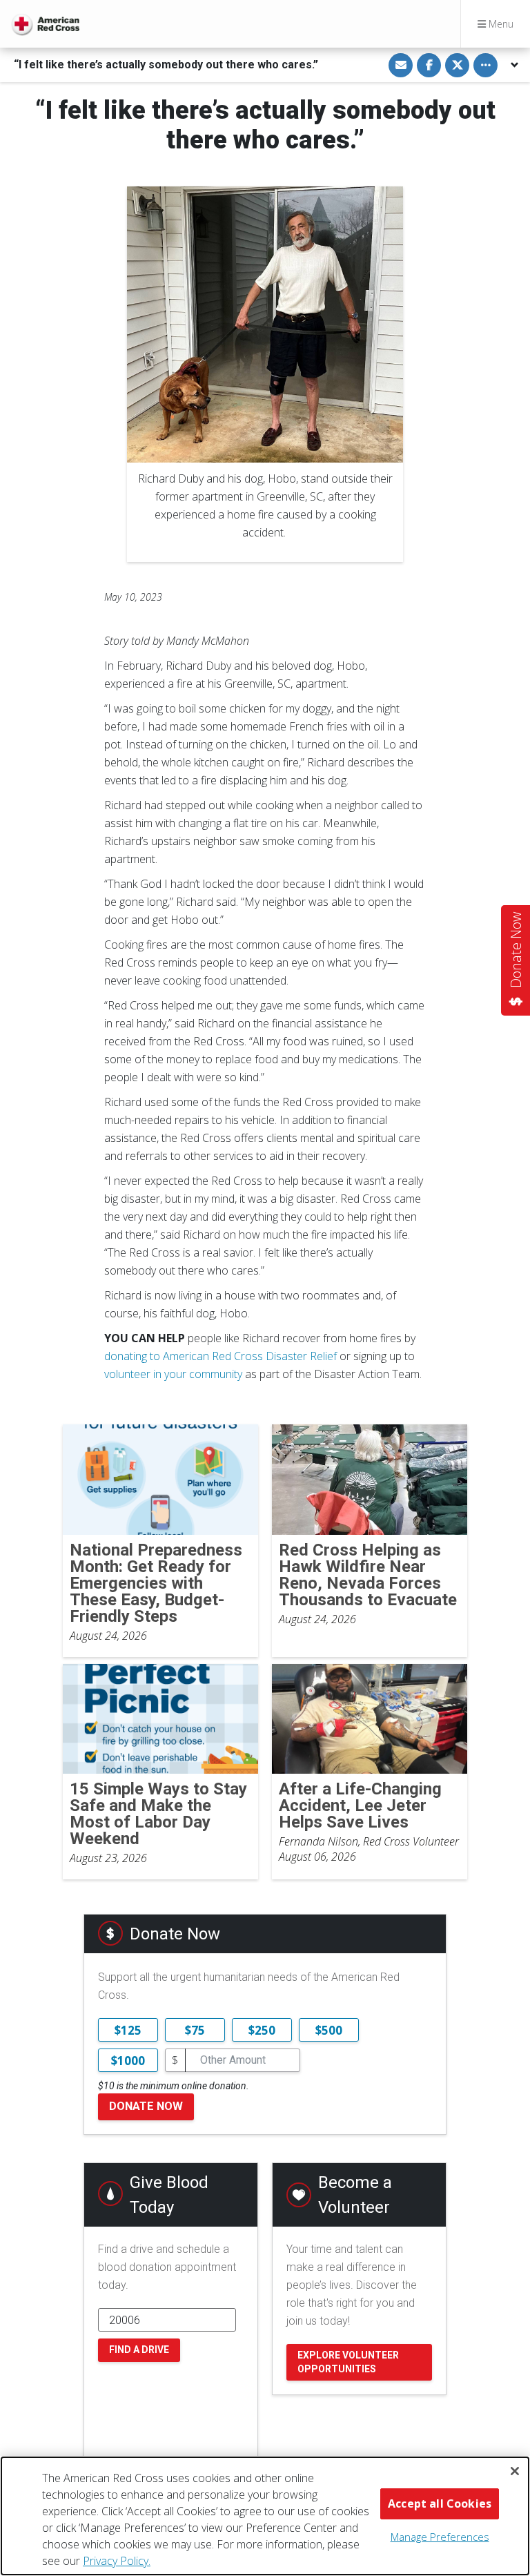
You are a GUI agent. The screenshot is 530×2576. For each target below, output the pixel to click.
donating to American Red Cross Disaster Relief (220, 1356)
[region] (265, 2516)
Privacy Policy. (117, 2561)
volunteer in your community (173, 1374)
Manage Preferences (440, 2537)
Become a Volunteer (355, 2195)
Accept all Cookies (440, 2504)
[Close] (515, 2471)
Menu (500, 24)
